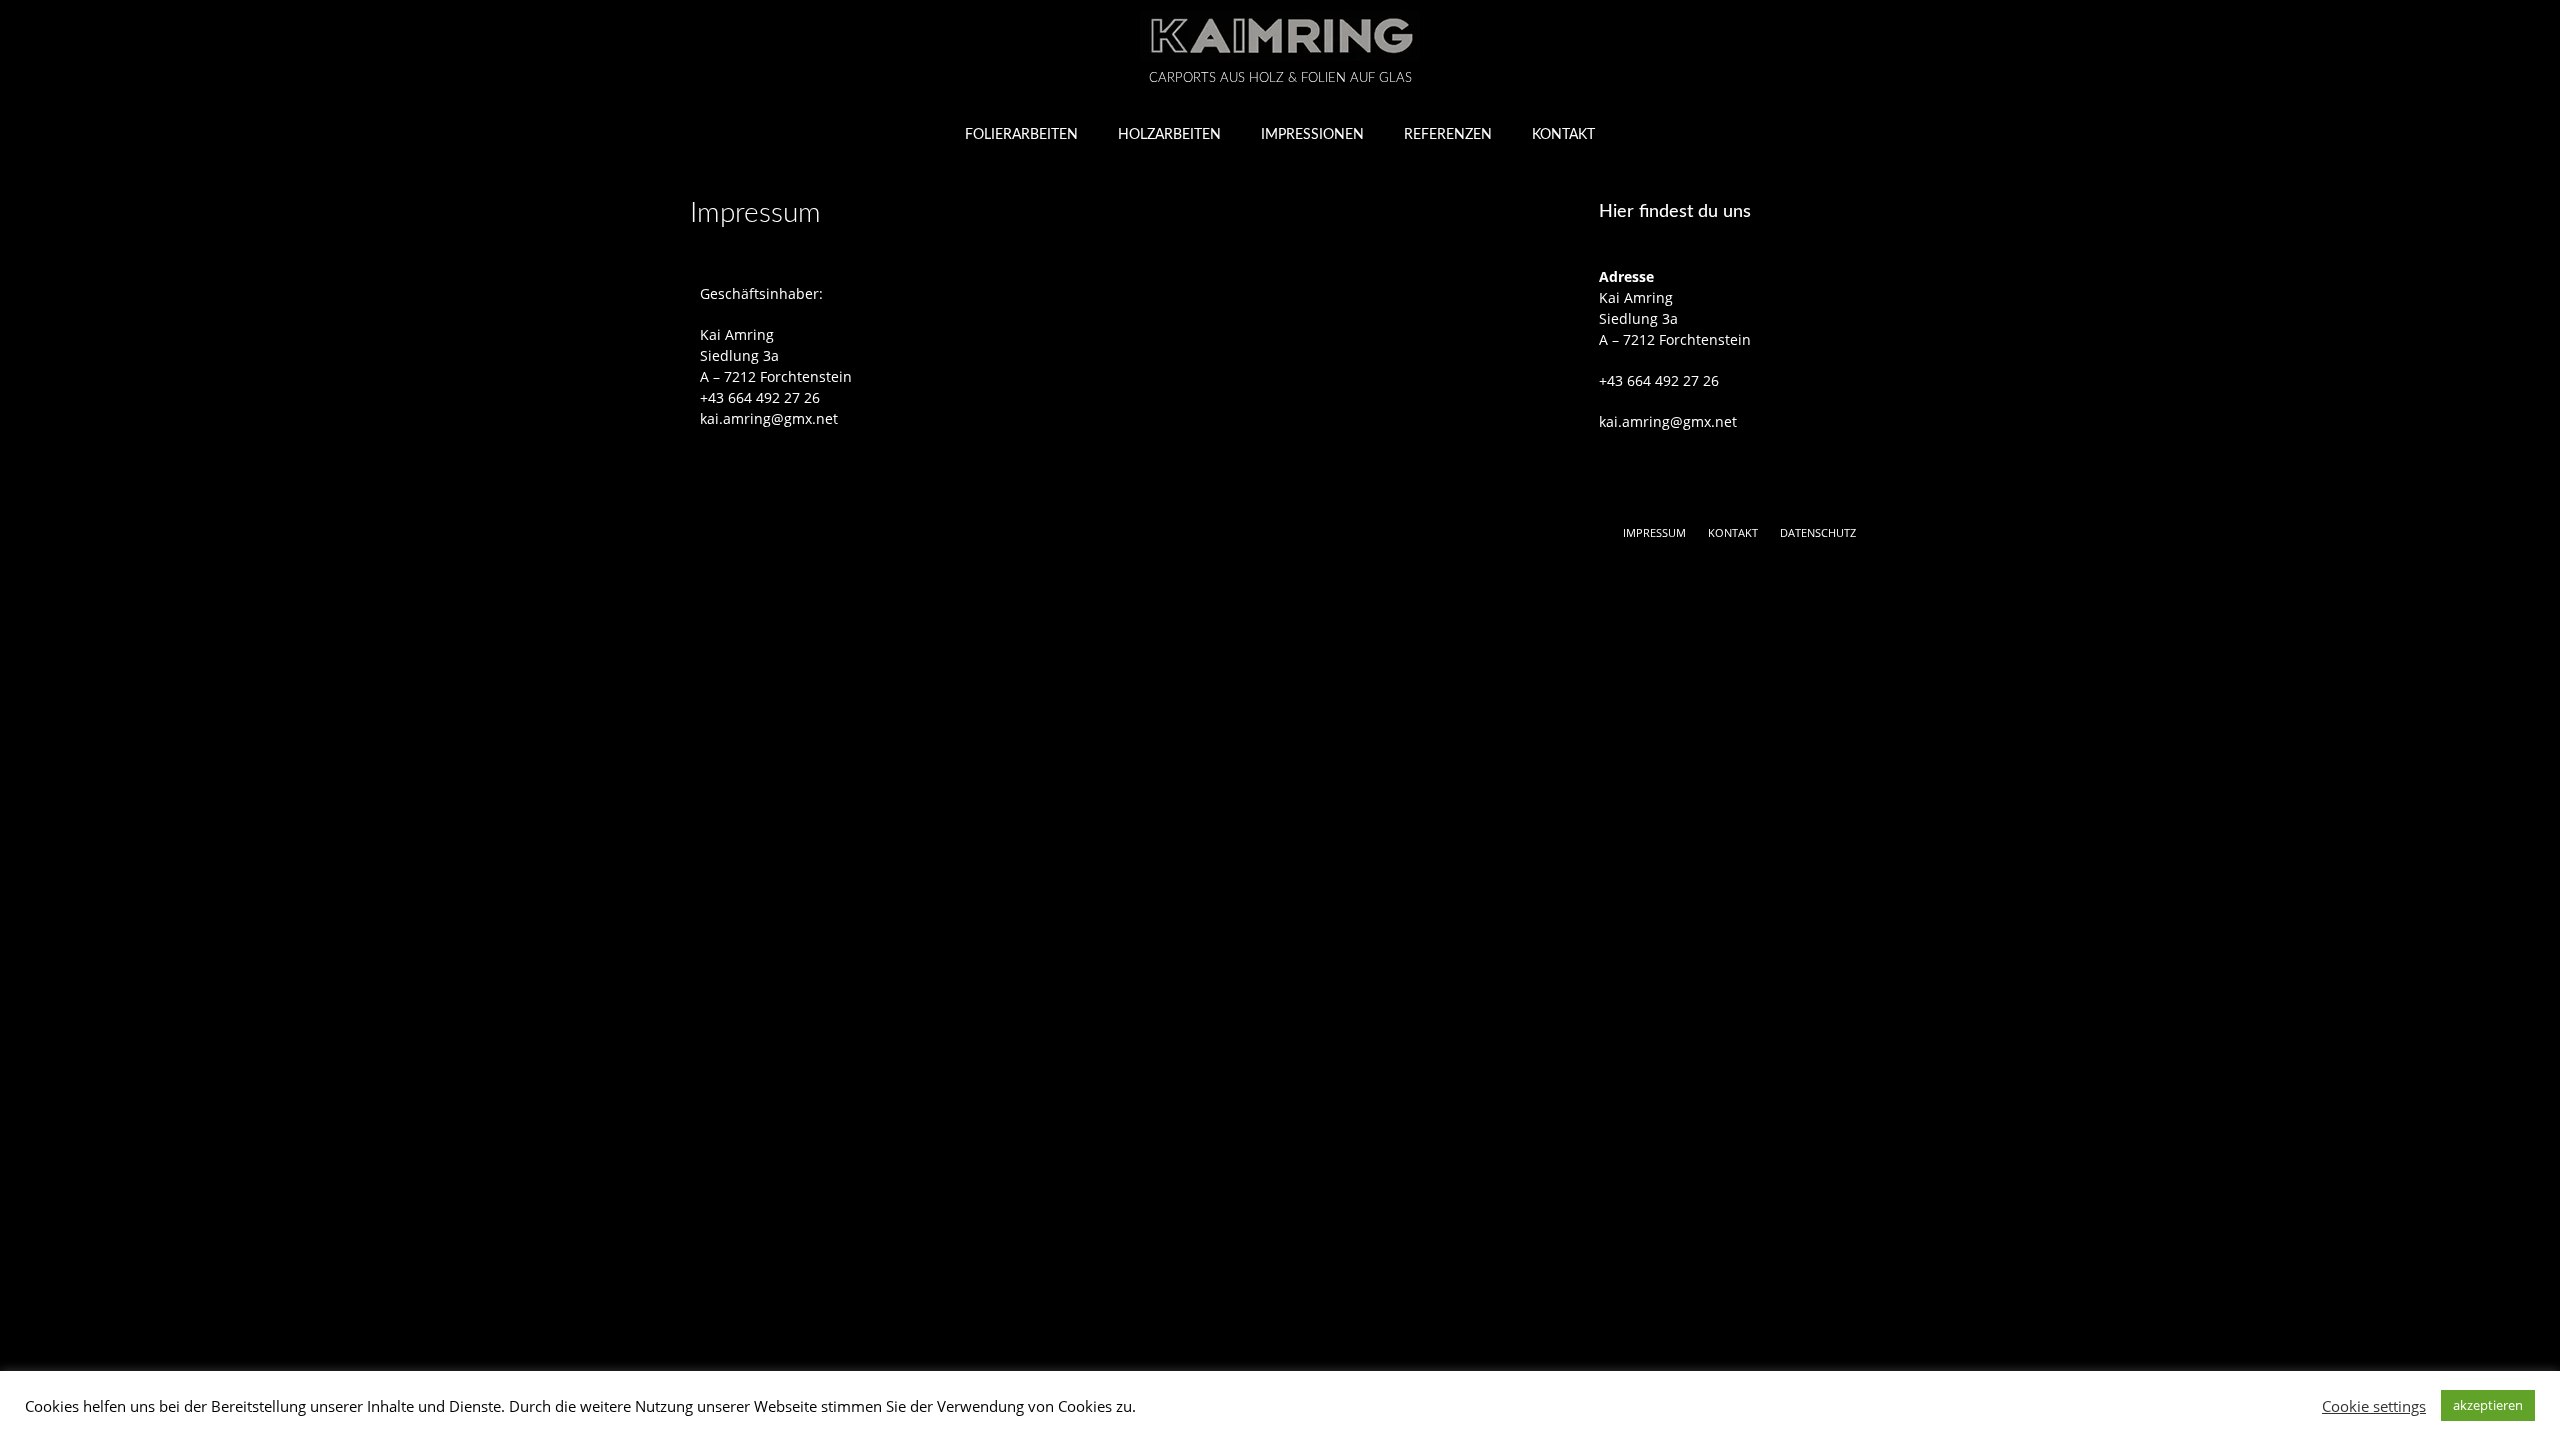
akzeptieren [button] (2488, 1405)
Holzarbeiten (1169, 135)
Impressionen (1312, 135)
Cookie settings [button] (2374, 1406)
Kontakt (1563, 135)
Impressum (1654, 532)
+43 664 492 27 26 (760, 397)
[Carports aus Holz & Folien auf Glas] (1280, 35)
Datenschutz (1818, 532)
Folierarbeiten (1021, 135)
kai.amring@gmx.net (769, 418)
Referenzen (1448, 135)
